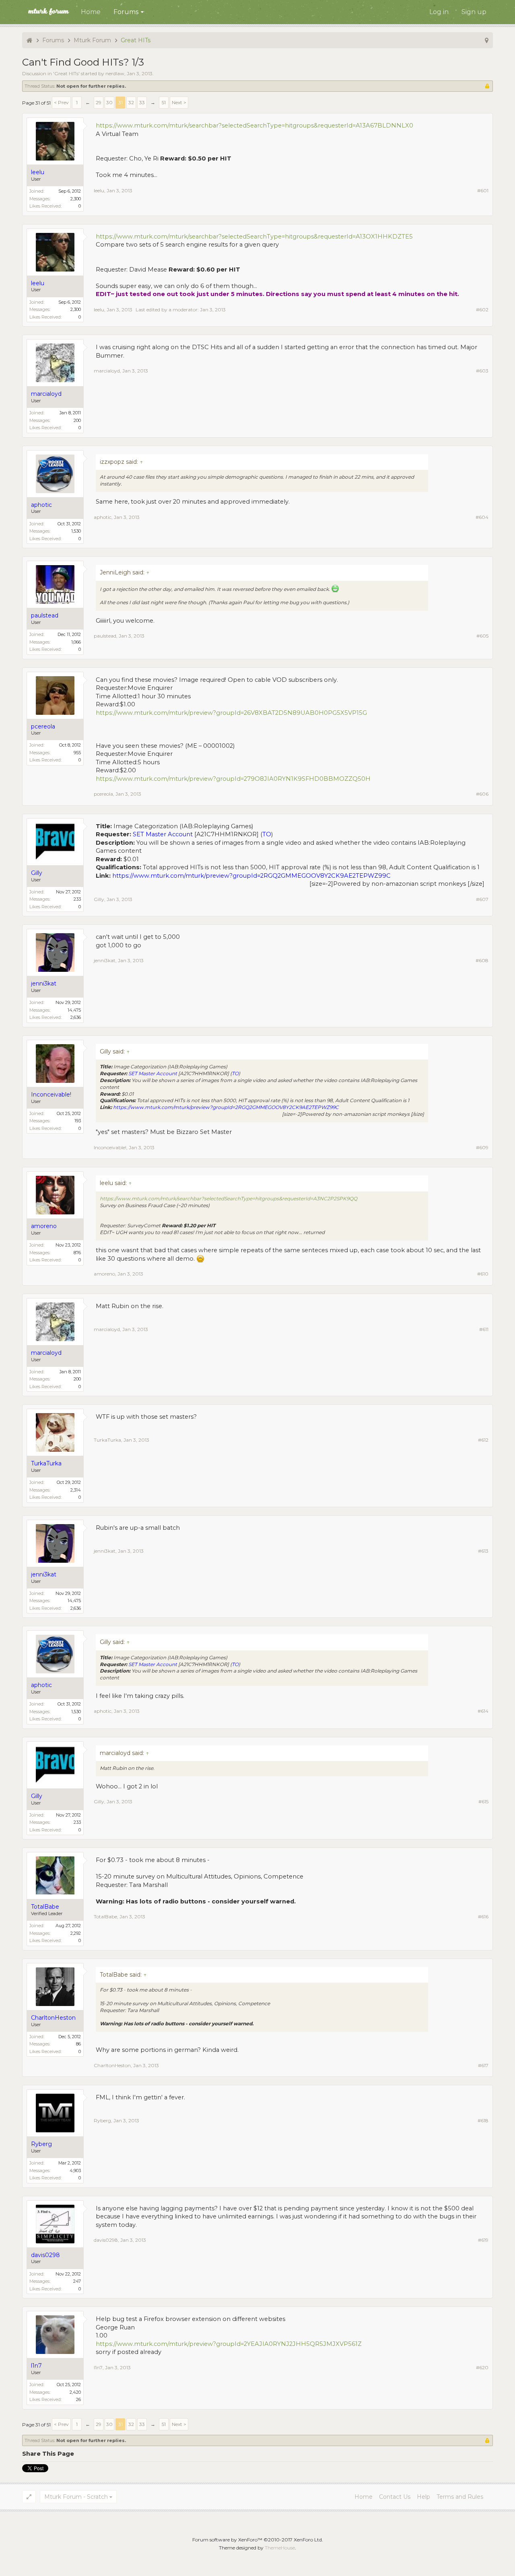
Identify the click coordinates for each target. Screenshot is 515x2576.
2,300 (76, 199)
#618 (483, 2120)
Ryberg (102, 2120)
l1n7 (98, 2367)
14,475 (74, 1010)
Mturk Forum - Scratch (76, 2497)
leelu (99, 190)
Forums (126, 12)
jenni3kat (105, 960)
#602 (482, 310)
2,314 (76, 1490)
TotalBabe (105, 1917)
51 (164, 102)
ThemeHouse (280, 2548)
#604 (482, 517)
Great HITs (66, 73)
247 (77, 2281)
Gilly (99, 899)
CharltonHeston (112, 2065)
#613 (483, 1551)
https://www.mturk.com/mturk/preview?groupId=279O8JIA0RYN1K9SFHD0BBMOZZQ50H (233, 779)
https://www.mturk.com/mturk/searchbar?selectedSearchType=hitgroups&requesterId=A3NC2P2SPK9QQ (229, 1198)
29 (99, 102)
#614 (483, 1711)
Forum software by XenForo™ (258, 2540)
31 (121, 102)
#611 (484, 1329)
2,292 (76, 1933)
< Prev (61, 102)
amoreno (104, 1274)
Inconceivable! (110, 1147)
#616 (483, 1917)
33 (142, 102)
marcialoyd (107, 371)
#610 (483, 1274)
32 (131, 102)
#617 (483, 2065)
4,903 (75, 2171)
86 (78, 2044)
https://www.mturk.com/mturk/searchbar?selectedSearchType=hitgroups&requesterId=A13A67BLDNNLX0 (254, 126)
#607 (482, 899)
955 (77, 753)
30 (109, 102)
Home (91, 12)
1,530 (76, 531)
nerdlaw (115, 73)
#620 (482, 2367)
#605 (482, 636)
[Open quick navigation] (487, 40)
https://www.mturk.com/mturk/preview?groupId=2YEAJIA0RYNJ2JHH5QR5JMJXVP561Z (229, 2344)
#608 (482, 960)
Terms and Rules (460, 2497)
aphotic (103, 517)
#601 (483, 190)
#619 (483, 2240)
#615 (483, 1801)
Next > (179, 102)
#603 (482, 371)
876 (77, 1253)
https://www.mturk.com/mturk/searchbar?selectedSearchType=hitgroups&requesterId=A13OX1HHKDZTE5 (254, 237)
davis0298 (106, 2240)
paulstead (105, 636)
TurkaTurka (107, 1440)
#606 (482, 794)
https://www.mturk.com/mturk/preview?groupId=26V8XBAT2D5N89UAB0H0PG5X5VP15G (231, 713)
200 (77, 420)
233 (77, 899)
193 (78, 1121)
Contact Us (395, 2497)
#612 (483, 1440)
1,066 (76, 642)
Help (423, 2497)
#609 (482, 1147)
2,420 (75, 2392)
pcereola (103, 794)
